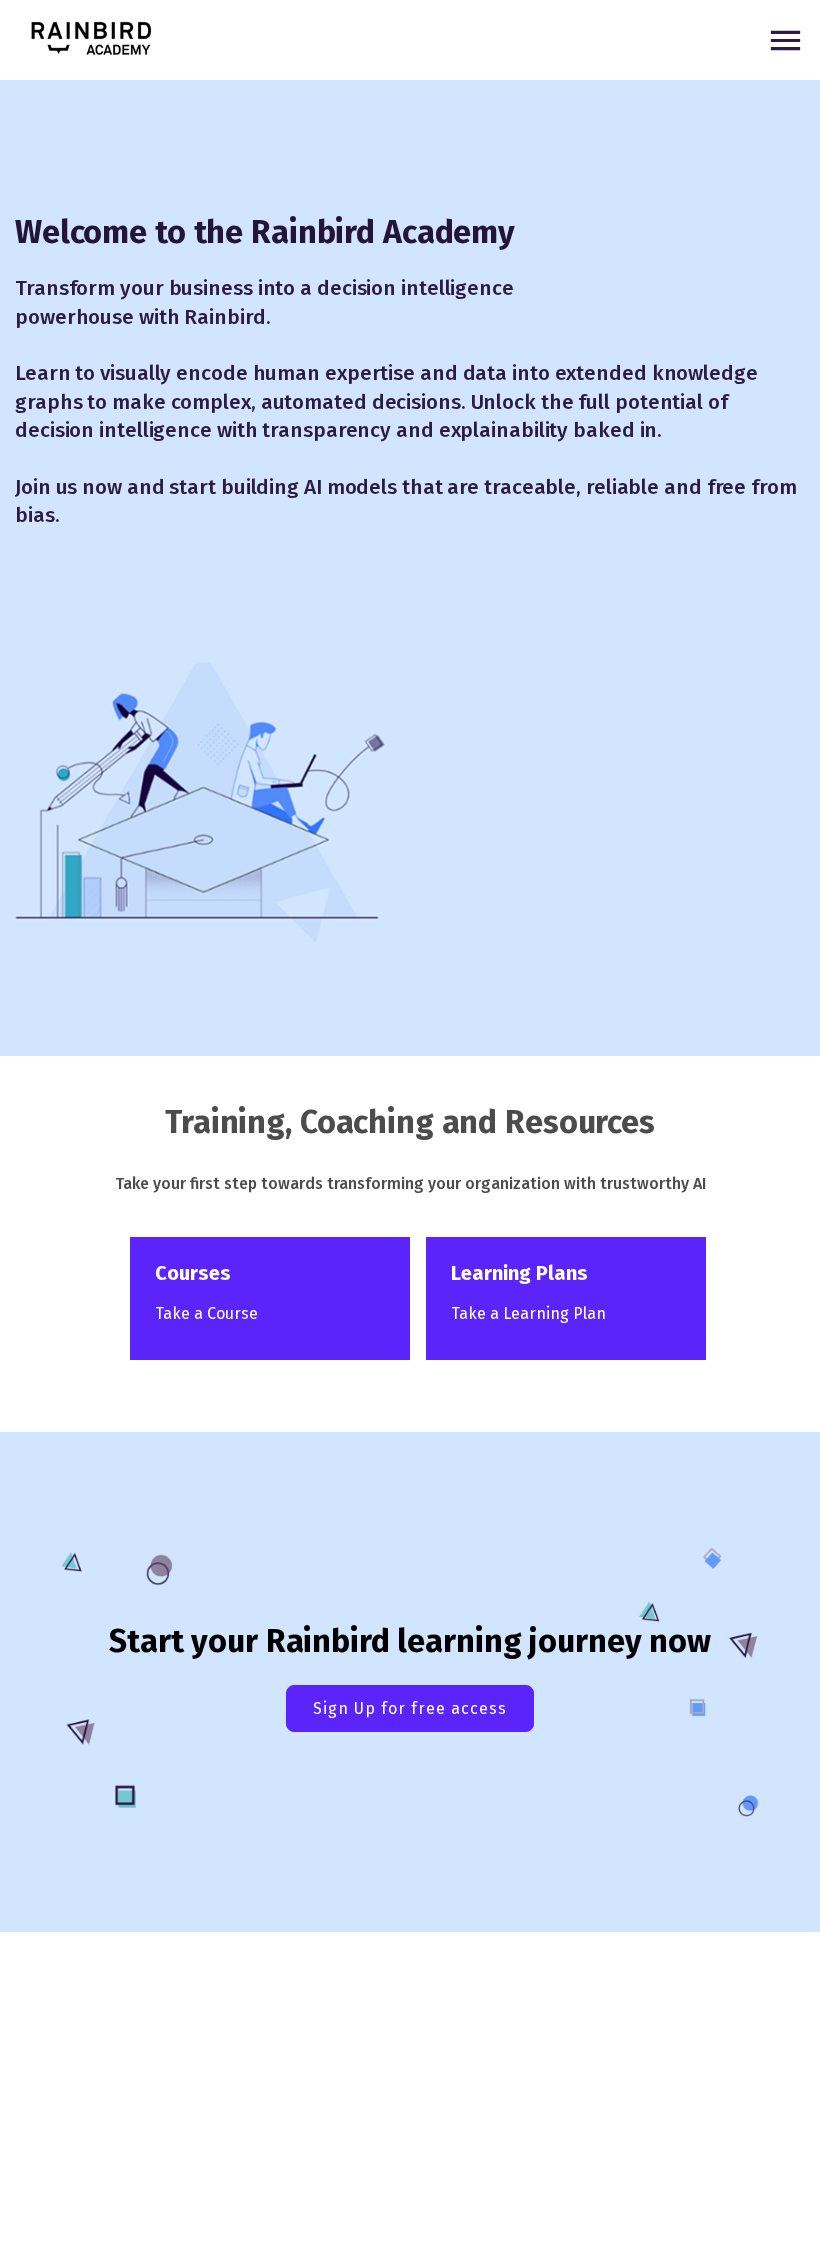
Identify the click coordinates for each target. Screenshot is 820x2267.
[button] (91, 40)
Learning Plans (519, 1273)
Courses (193, 1273)
